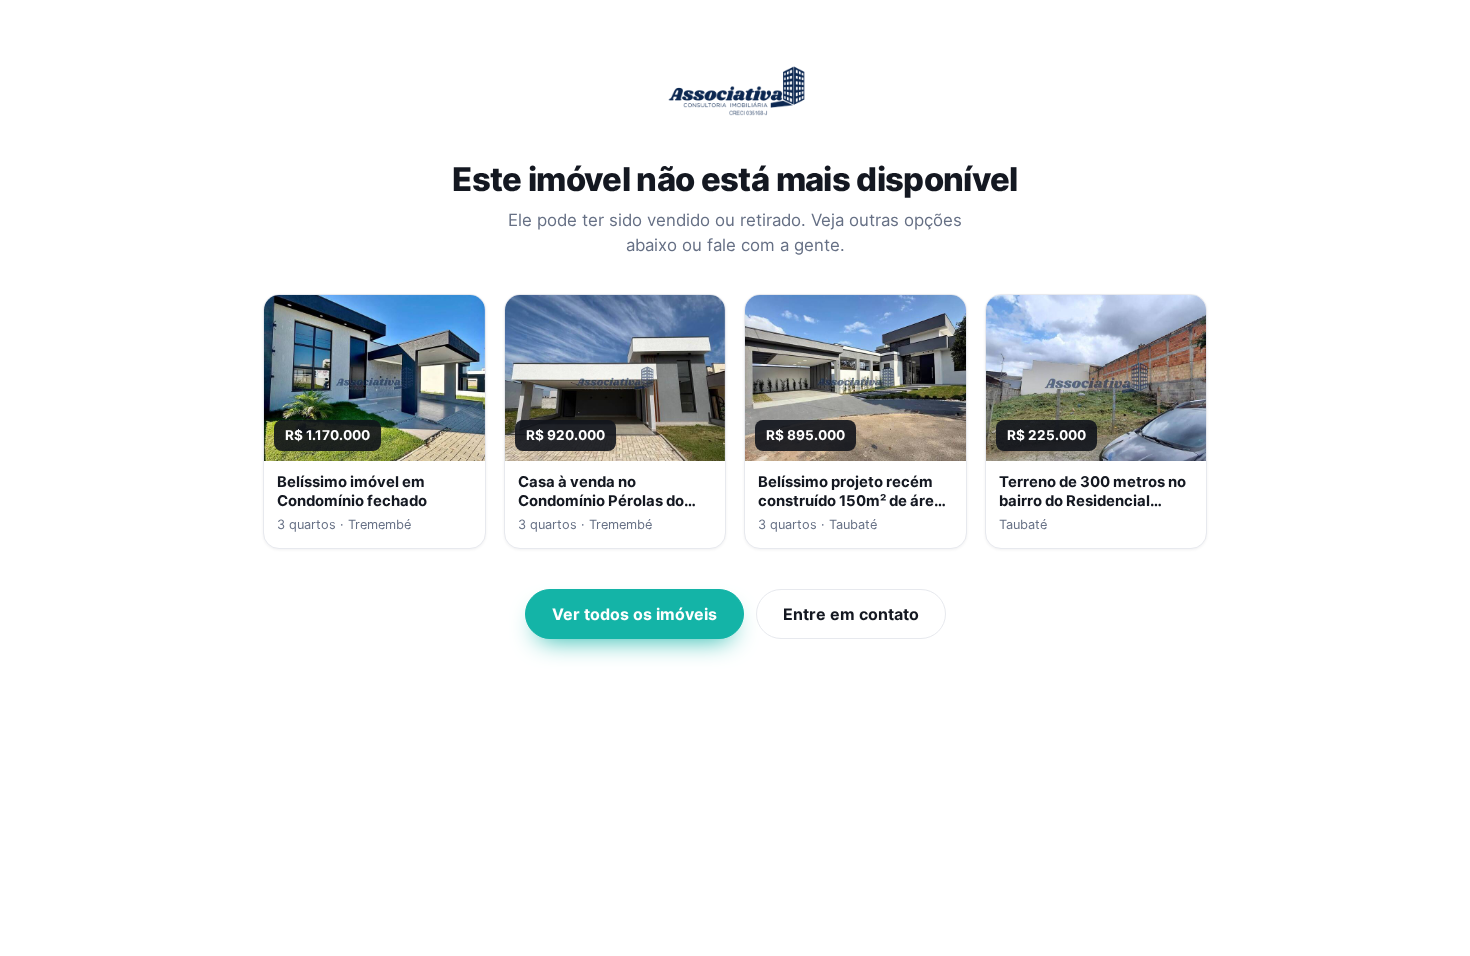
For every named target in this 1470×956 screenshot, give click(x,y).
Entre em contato (851, 614)
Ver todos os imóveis (634, 614)
